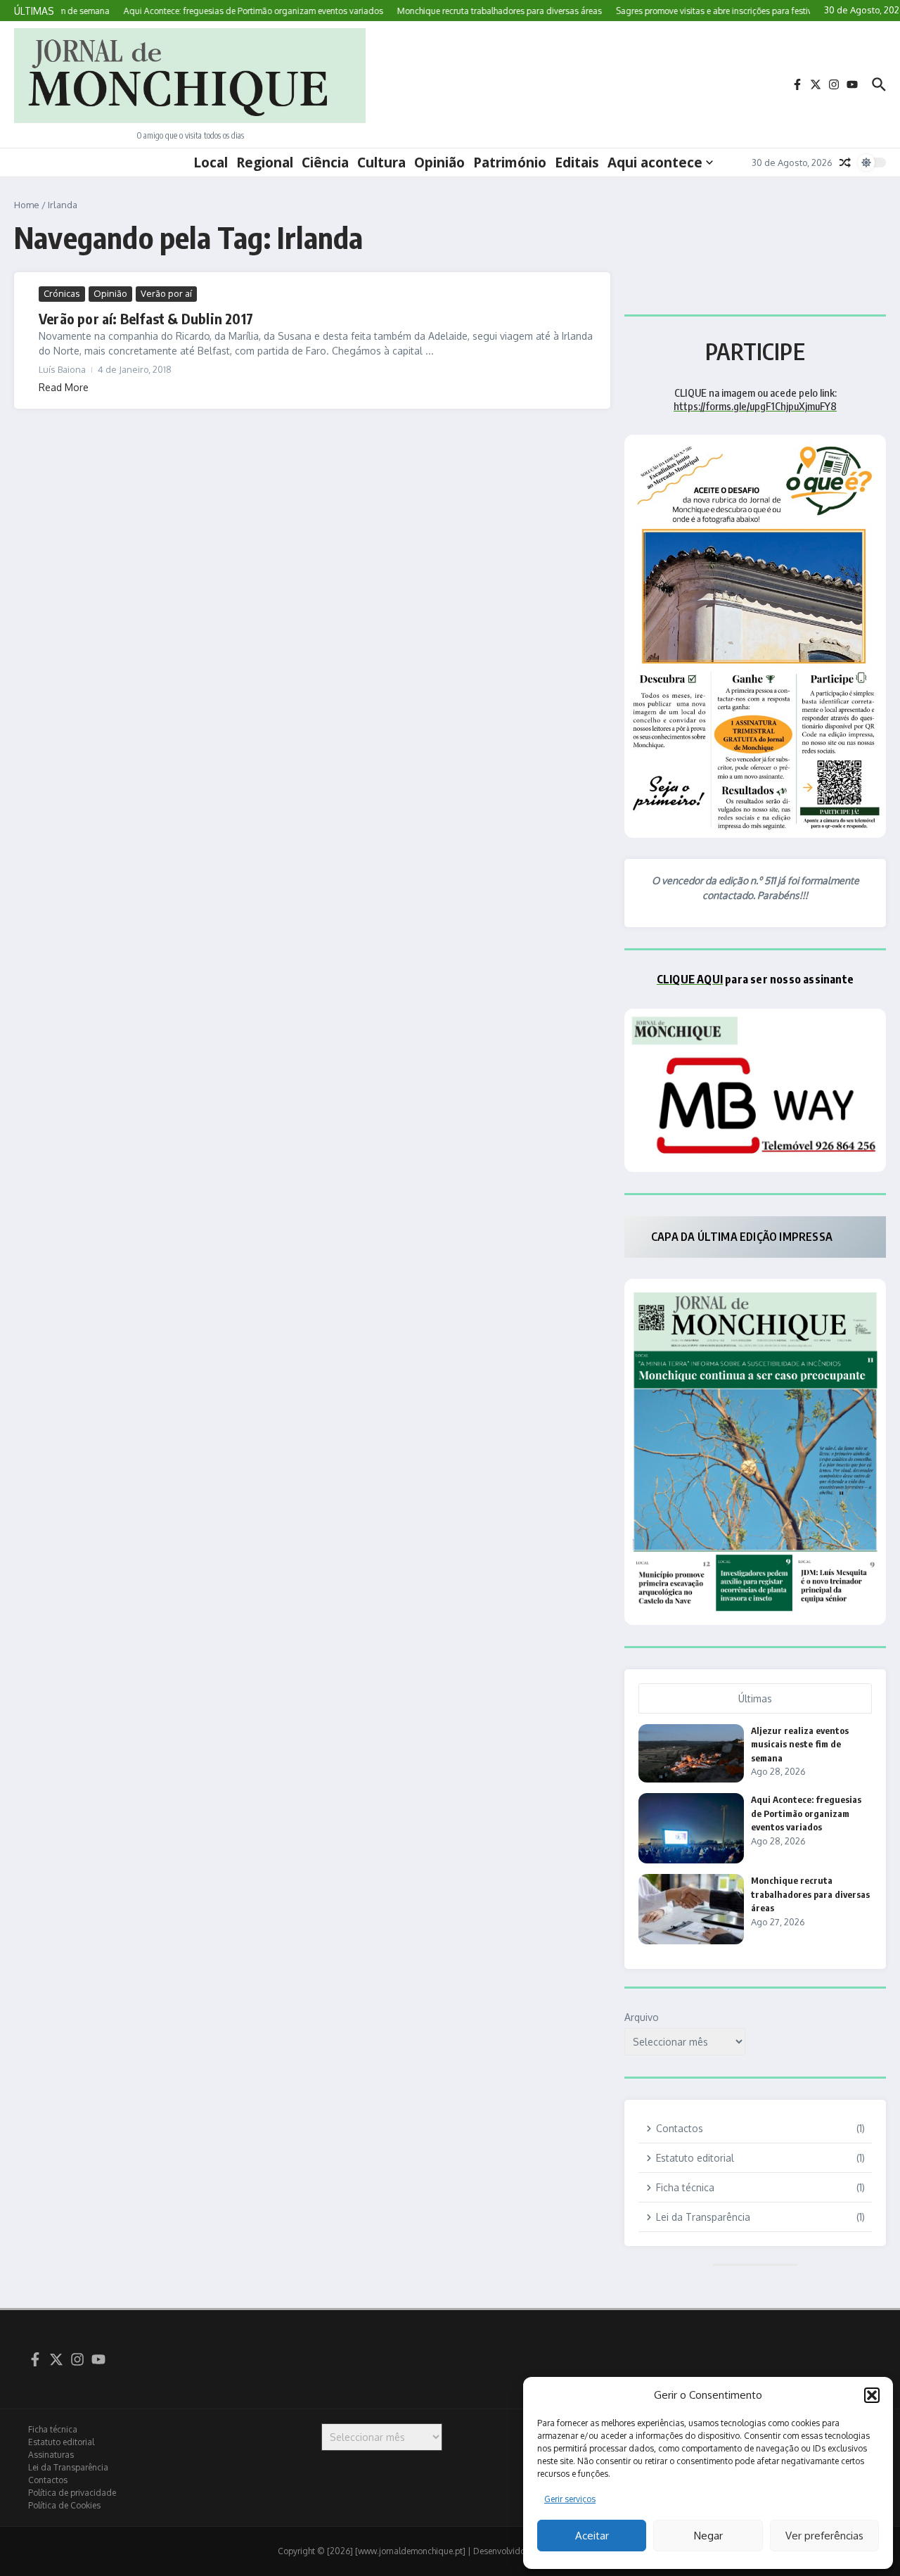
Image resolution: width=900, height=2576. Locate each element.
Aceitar (592, 2536)
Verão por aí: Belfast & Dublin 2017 (146, 318)
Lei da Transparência (68, 2467)
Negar (708, 2536)
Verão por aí (166, 293)
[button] (872, 2395)
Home (27, 205)
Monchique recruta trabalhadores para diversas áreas (810, 1894)
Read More (64, 387)
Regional (265, 162)
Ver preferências (824, 2536)
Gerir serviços (570, 2499)
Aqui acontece (655, 162)
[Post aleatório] (845, 162)
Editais (577, 162)
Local (211, 162)
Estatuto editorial (61, 2442)
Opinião (439, 162)
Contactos (48, 2480)
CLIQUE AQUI (690, 979)
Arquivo (642, 2017)
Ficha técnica (53, 2429)
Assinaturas (51, 2455)
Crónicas (62, 293)
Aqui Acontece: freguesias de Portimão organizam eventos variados (806, 1813)
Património (510, 162)
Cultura (381, 162)
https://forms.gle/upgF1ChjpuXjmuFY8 (755, 406)
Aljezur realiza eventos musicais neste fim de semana (800, 1744)
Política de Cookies (64, 2505)
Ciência (325, 162)
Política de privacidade (72, 2493)
